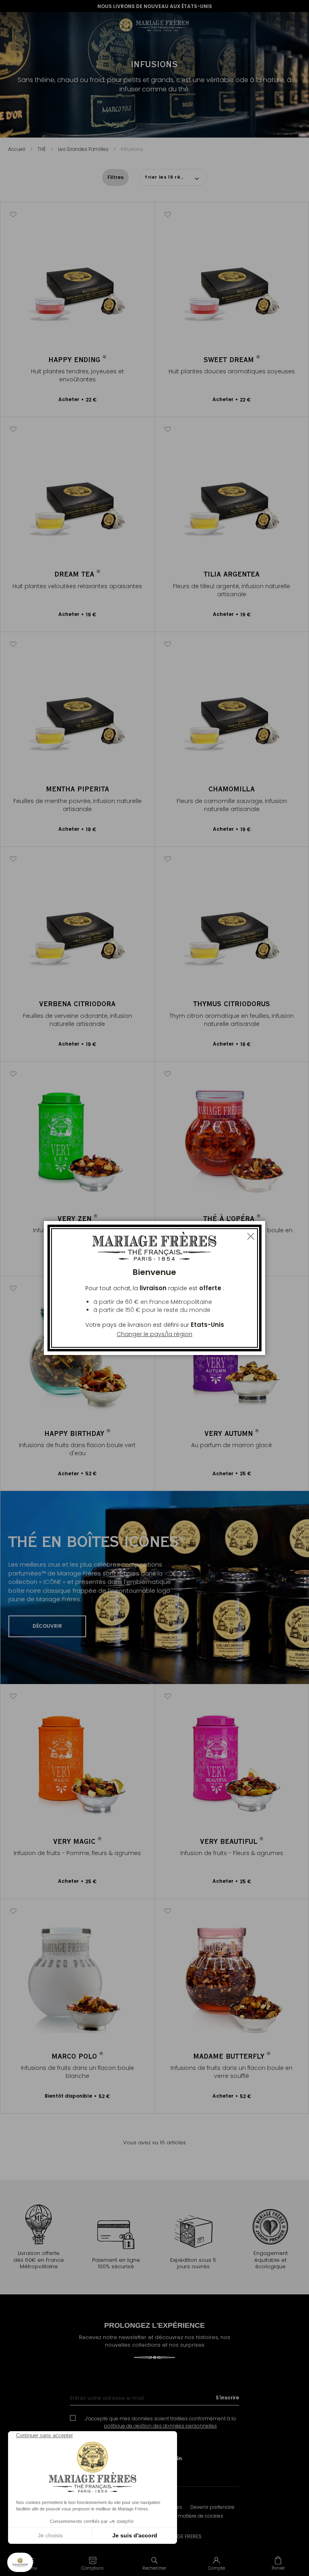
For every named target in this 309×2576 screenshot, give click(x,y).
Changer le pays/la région (154, 1334)
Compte (216, 2568)
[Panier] (278, 2563)
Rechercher (154, 2568)
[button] (93, 2563)
